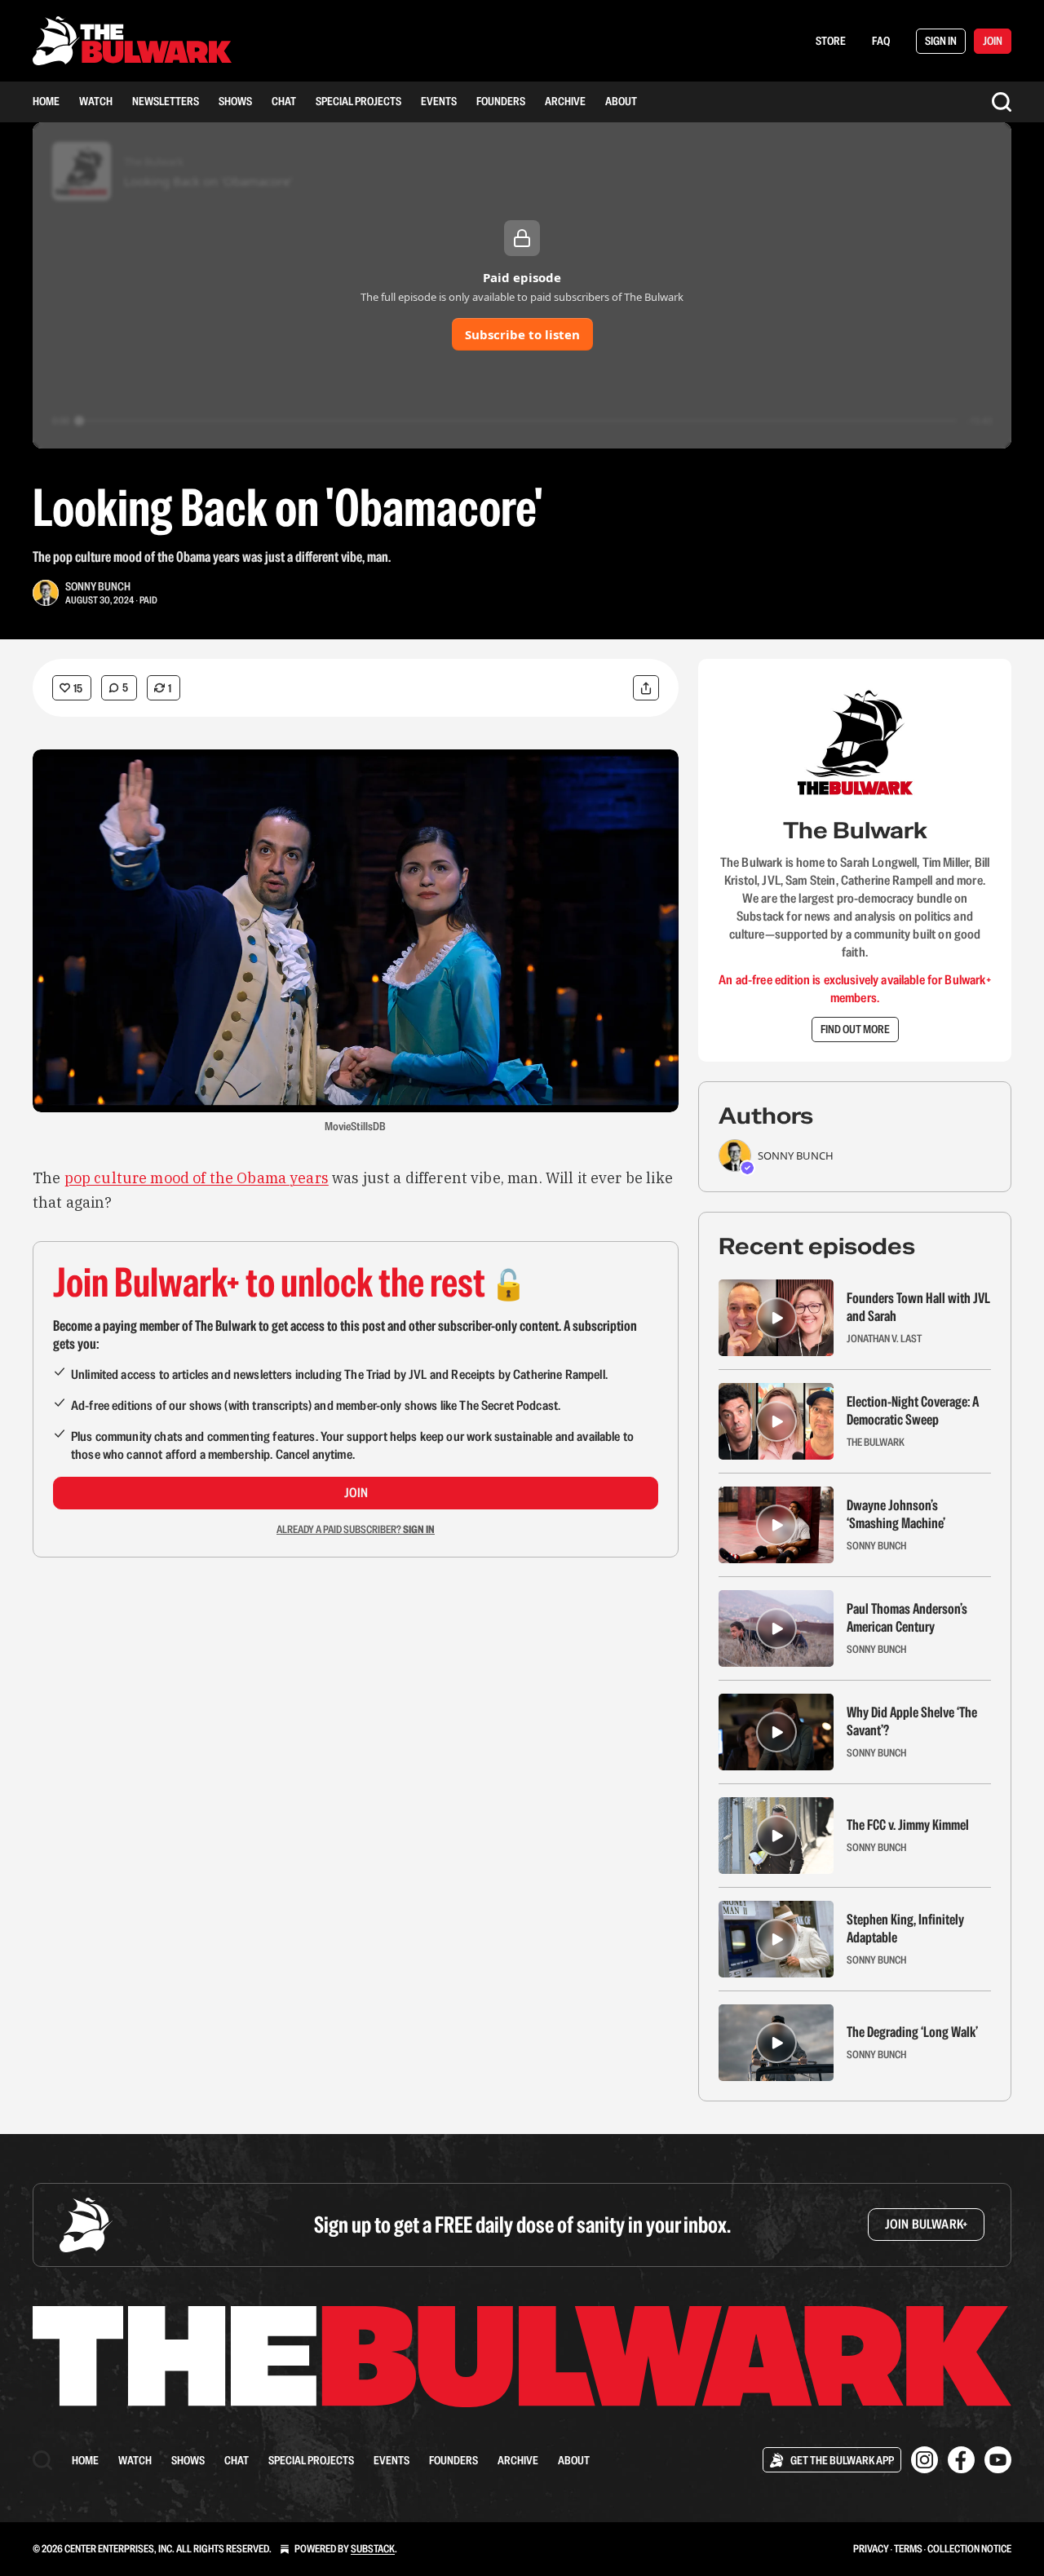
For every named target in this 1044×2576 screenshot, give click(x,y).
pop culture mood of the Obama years (197, 1178)
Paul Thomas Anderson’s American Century (907, 1618)
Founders (501, 101)
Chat (284, 101)
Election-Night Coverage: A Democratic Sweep (913, 1411)
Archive (565, 101)
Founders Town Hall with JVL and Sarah (918, 1307)
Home (46, 101)
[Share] (646, 688)
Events (439, 101)
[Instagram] (925, 2460)
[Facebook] (961, 2460)
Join (356, 1493)
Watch (96, 101)
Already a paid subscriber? (356, 1529)
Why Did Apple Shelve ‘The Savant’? (912, 1721)
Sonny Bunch (98, 586)
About (621, 101)
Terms (908, 2549)
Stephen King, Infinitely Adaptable (905, 1929)
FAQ (881, 41)
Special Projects (358, 101)
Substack (373, 2549)
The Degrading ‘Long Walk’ (912, 2032)
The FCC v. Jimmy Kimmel (908, 1825)
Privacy (871, 2549)
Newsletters (166, 101)
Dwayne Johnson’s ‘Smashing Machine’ (896, 1514)
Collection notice (969, 2549)
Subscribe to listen (522, 334)
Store (831, 41)
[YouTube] (998, 2460)
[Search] (1002, 102)
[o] (776, 1318)
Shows (235, 101)
